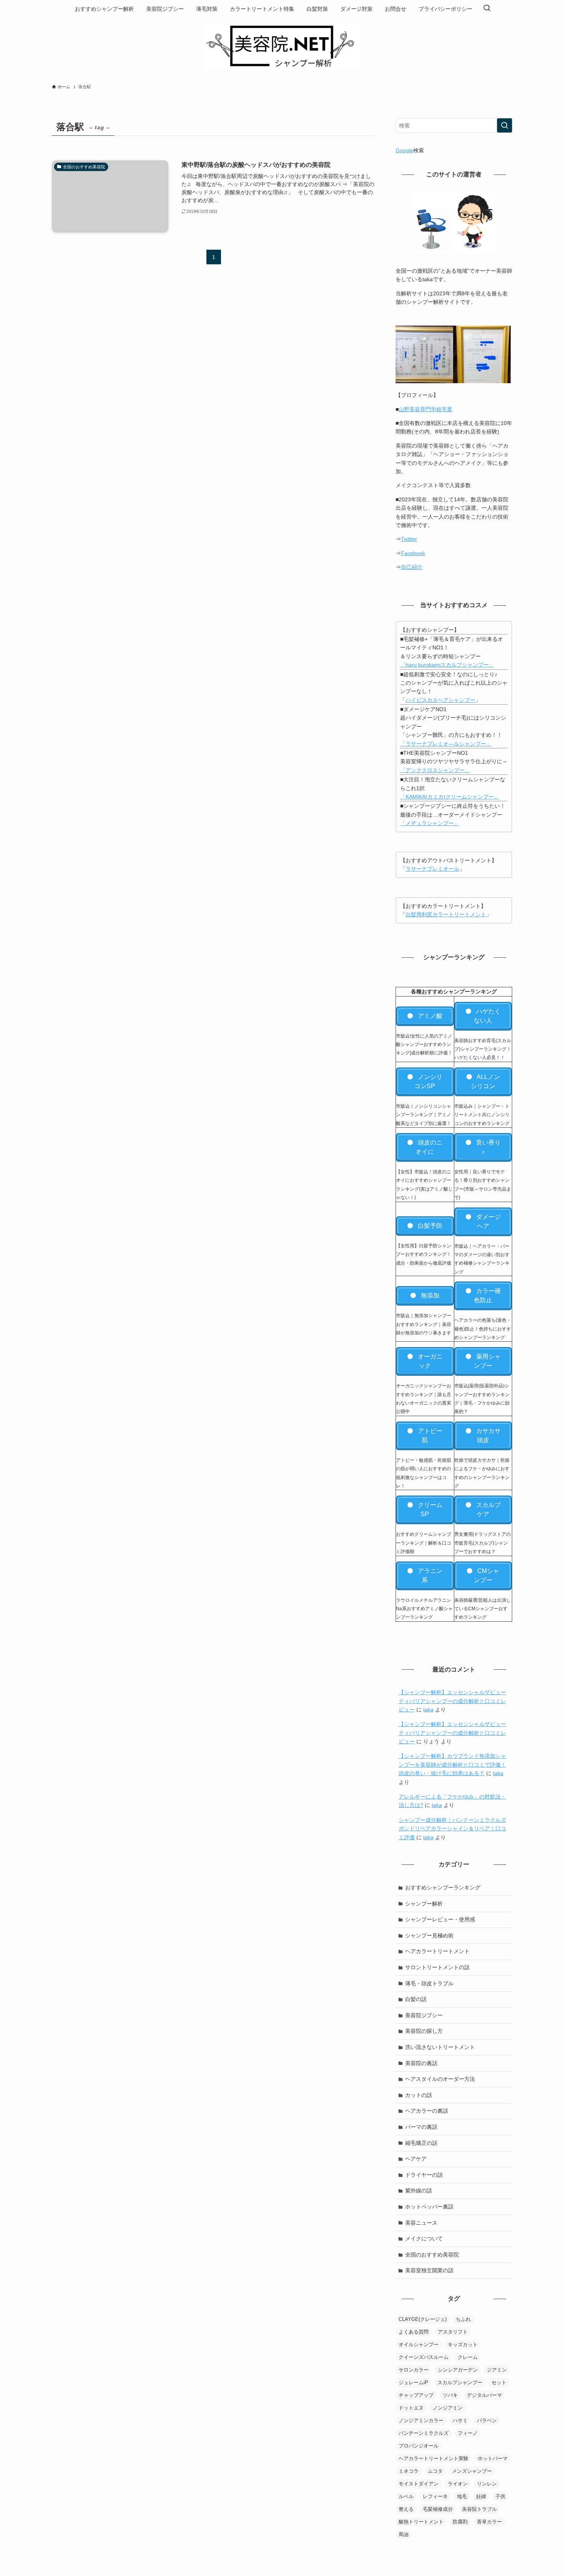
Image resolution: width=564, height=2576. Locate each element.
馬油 (404, 2534)
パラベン (487, 2420)
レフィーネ (435, 2496)
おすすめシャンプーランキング (443, 1888)
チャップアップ (416, 2395)
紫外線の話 (419, 2191)
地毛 (462, 2496)
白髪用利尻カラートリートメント (446, 914)
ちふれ (463, 2319)
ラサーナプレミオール (432, 869)
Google (404, 150)
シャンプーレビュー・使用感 (440, 1919)
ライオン (458, 2484)
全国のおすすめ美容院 (432, 2255)
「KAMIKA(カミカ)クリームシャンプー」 (450, 797)
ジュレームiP (413, 2382)
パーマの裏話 (421, 2127)
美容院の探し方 (424, 2031)
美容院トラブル (479, 2509)
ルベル (406, 2496)
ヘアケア (416, 2159)
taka (428, 1710)
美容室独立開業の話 (429, 2270)
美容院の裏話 (421, 2063)
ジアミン (497, 2370)
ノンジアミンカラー (421, 2420)
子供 (500, 2496)
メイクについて (424, 2238)
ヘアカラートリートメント (437, 1951)
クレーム (468, 2357)
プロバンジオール (419, 2446)
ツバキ (450, 2395)
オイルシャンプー (419, 2345)
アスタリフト (453, 2332)
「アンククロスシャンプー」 (435, 770)
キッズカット (463, 2345)
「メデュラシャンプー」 (430, 823)
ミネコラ (409, 2471)
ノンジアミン (448, 2408)
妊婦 (481, 2496)
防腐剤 (460, 2522)
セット (499, 2382)
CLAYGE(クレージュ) (423, 2319)
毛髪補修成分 (438, 2509)
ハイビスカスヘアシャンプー (440, 700)
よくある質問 (414, 2332)
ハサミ (460, 2420)
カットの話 (419, 2095)
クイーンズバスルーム (424, 2357)
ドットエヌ (411, 2408)
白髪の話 (416, 1999)
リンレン (487, 2484)
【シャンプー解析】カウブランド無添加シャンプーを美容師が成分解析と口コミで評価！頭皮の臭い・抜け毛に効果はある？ (452, 1765)
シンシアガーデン (458, 2370)
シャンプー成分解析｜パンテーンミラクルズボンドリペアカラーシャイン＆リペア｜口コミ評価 (452, 1829)
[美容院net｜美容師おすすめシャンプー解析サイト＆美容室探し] (282, 47)
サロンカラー (414, 2370)
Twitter (409, 539)
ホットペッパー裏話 (429, 2207)
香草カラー (489, 2522)
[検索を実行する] (505, 125)
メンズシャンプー (472, 2471)
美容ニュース (421, 2223)
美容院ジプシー (424, 2015)
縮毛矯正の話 (421, 2143)
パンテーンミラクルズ (424, 2433)
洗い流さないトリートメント (440, 2047)
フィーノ (468, 2433)
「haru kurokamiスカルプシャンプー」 (447, 665)
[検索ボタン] (487, 9)
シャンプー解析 (424, 1904)
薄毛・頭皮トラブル (429, 1983)
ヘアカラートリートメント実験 (434, 2458)
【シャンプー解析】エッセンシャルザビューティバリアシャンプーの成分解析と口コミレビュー (452, 1701)
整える (406, 2509)
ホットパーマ (493, 2458)
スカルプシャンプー (460, 2382)
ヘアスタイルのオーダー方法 (440, 2079)
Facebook (413, 553)
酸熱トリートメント (421, 2522)
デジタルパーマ (484, 2395)
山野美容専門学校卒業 (425, 409)
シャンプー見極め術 (429, 1935)
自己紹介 (412, 567)
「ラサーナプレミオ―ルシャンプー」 (446, 744)
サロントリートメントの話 (437, 1967)
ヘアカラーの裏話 (427, 2111)
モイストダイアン (419, 2484)
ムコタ (435, 2471)
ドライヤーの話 (424, 2175)
